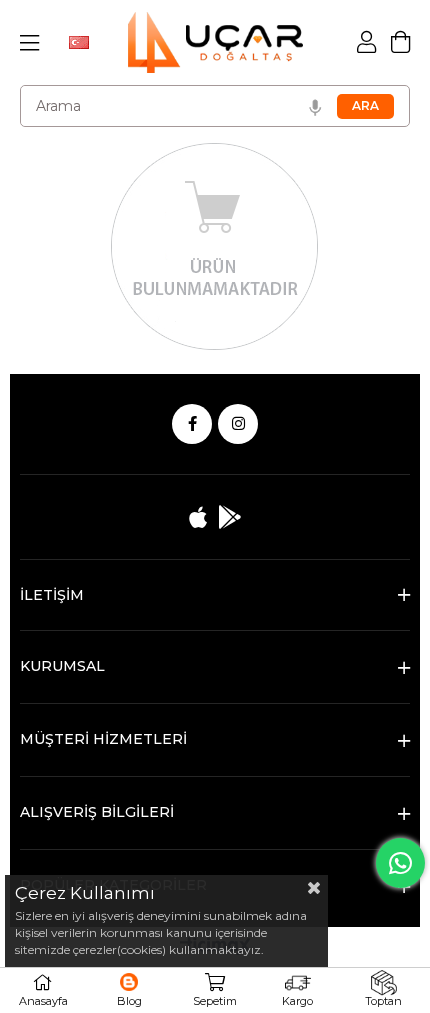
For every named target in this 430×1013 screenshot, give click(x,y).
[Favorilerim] (129, 990)
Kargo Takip (297, 990)
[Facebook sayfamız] (192, 424)
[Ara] (365, 106)
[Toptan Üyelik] (383, 990)
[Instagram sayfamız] (238, 424)
